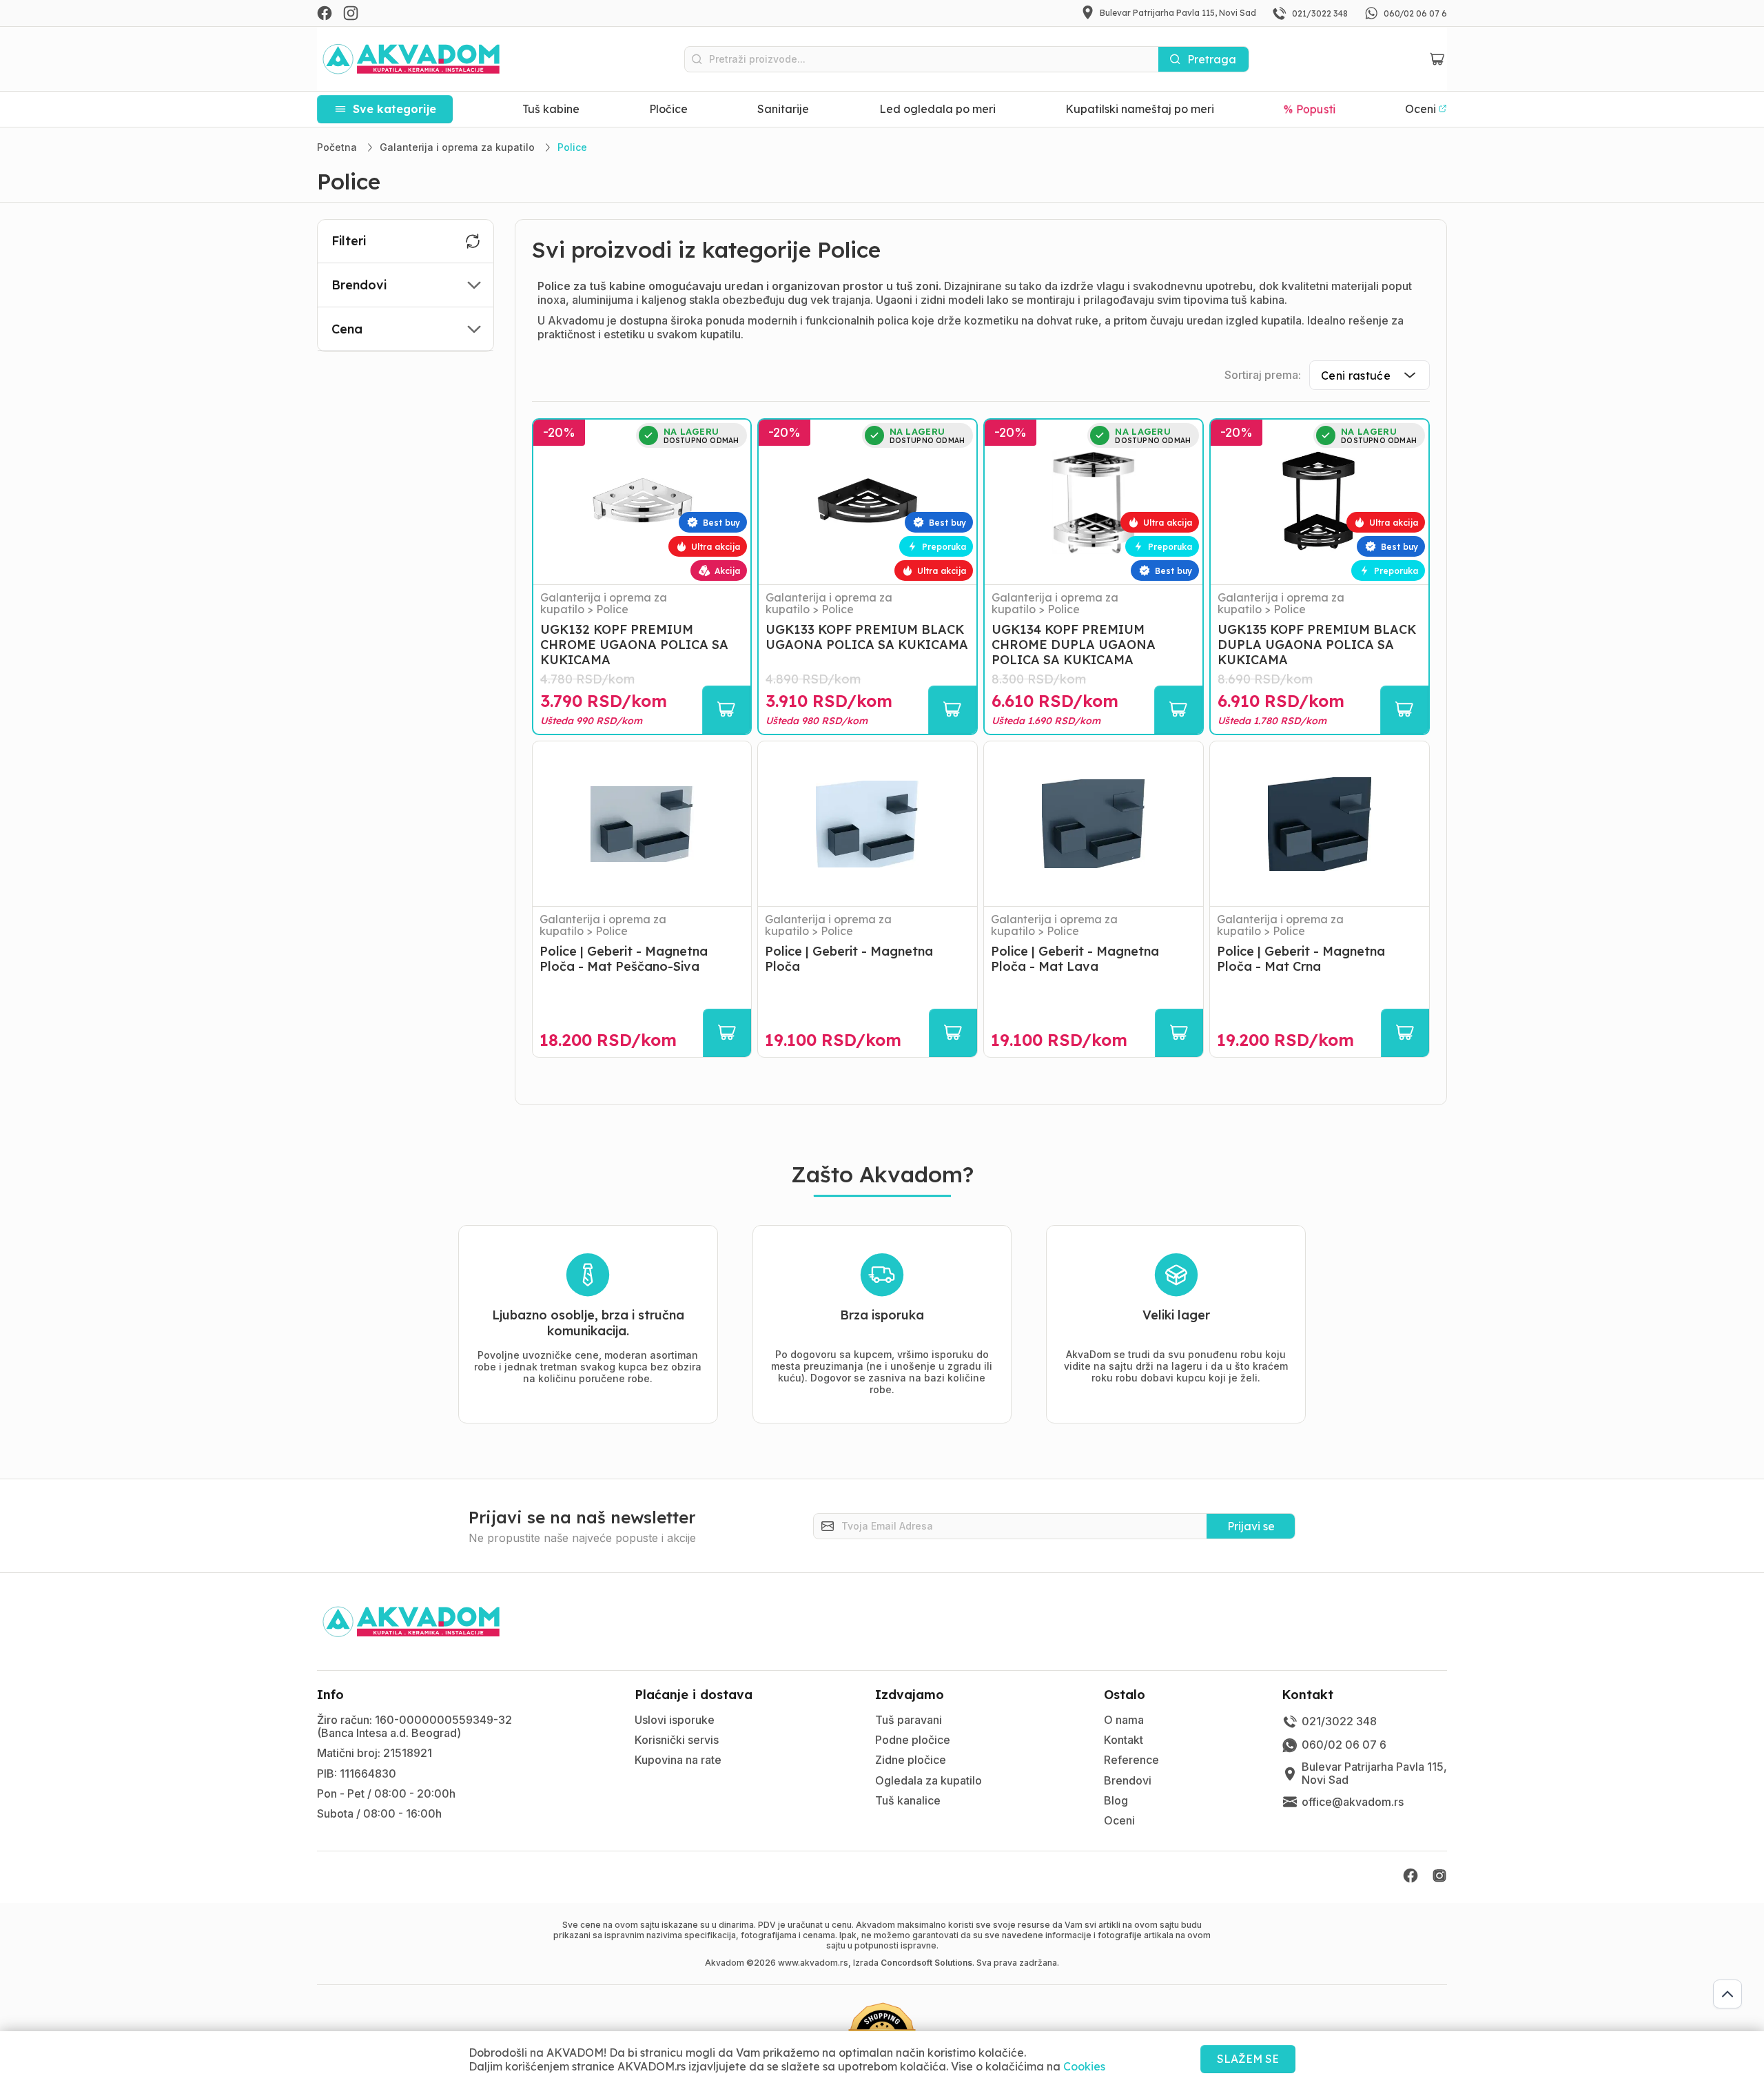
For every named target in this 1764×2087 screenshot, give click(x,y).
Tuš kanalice (908, 1800)
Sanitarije (783, 109)
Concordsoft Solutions (926, 1963)
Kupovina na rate (678, 1760)
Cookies (1084, 2066)
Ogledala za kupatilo (929, 1780)
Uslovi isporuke (675, 1720)
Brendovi (1128, 1780)
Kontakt (1124, 1740)
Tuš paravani (909, 1720)
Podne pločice (913, 1740)
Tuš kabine (551, 109)
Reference (1131, 1760)
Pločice (668, 109)
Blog (1116, 1800)
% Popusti (1310, 109)
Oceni (1119, 1820)
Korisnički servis (677, 1740)
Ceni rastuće (1356, 376)
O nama (1124, 1720)
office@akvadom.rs (1353, 1802)
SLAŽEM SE (1248, 2059)
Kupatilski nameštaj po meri (1140, 109)
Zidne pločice (911, 1760)
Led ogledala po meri (937, 109)
